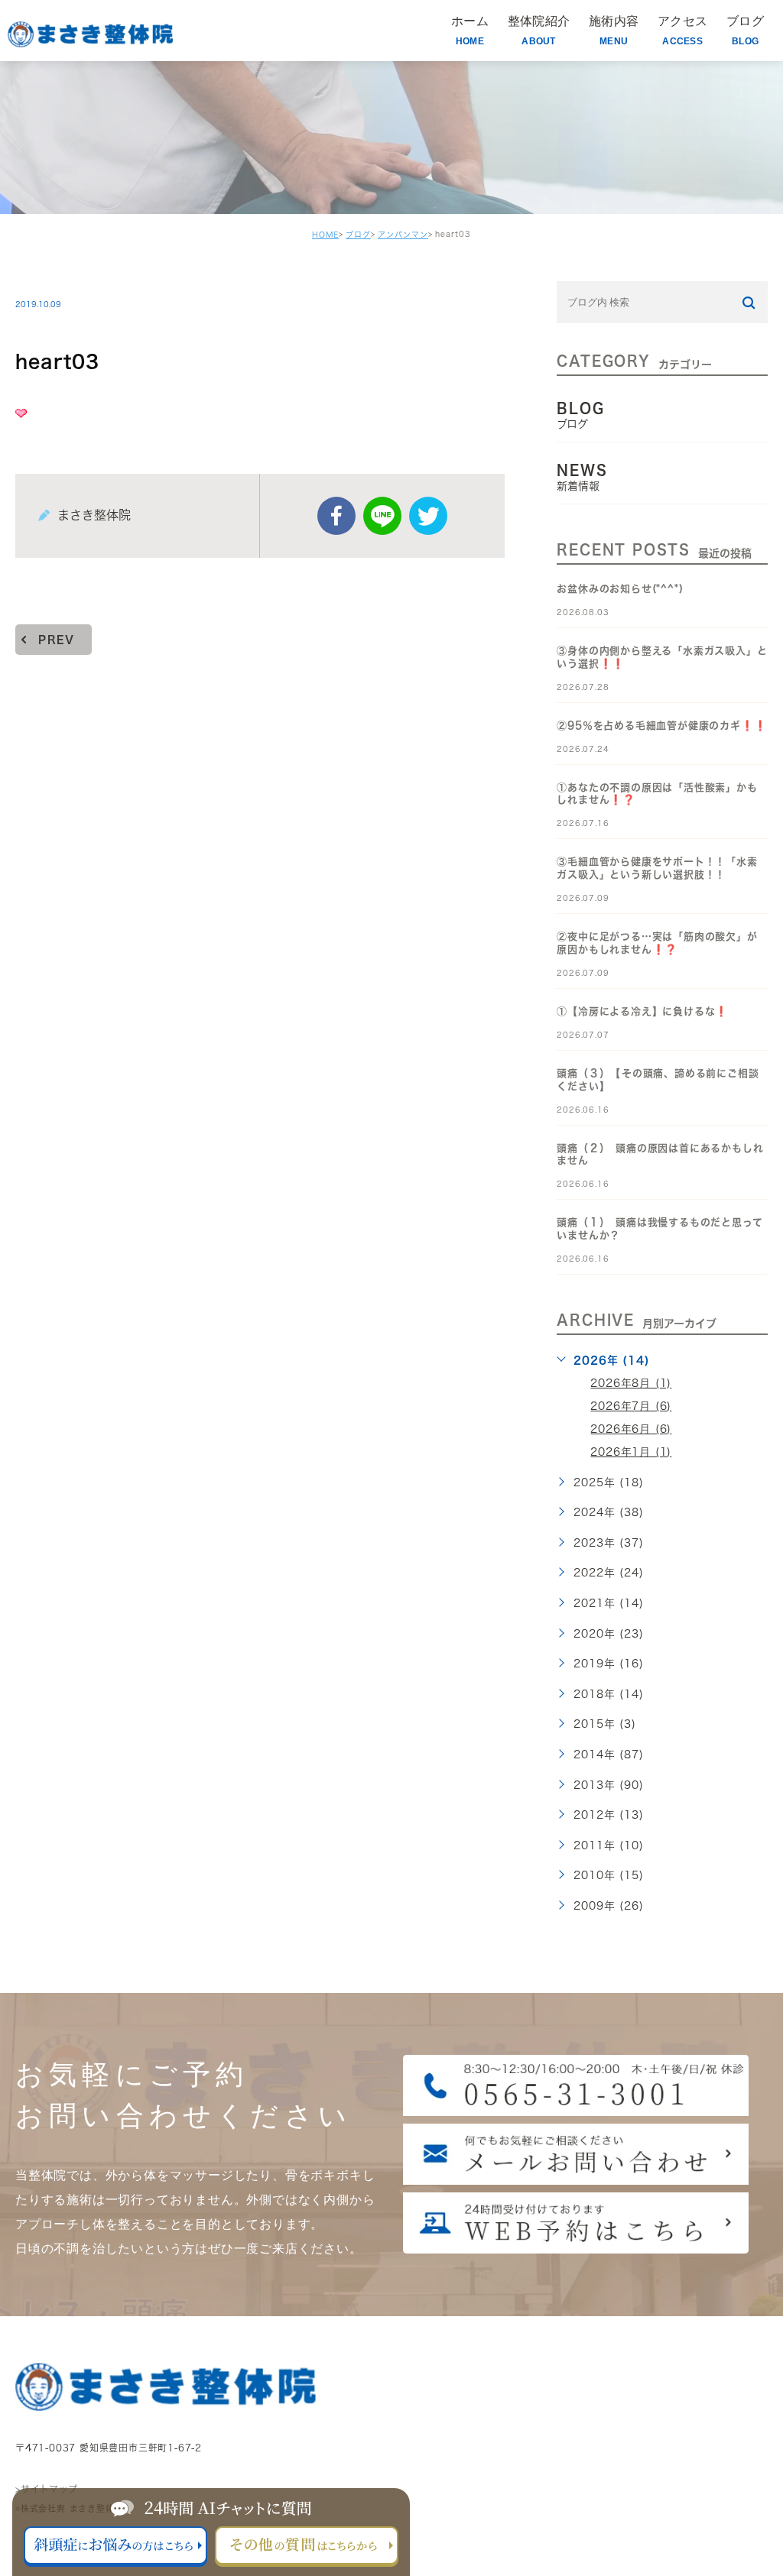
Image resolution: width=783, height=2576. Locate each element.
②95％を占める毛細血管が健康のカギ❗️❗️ (661, 726)
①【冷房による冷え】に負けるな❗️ (642, 1011)
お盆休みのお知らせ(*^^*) (620, 589)
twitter (428, 516)
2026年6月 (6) (631, 1429)
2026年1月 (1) (631, 1452)
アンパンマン (403, 235)
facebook (336, 516)
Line (382, 516)
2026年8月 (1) (631, 1383)
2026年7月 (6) (631, 1406)
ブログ (358, 235)
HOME (325, 235)
